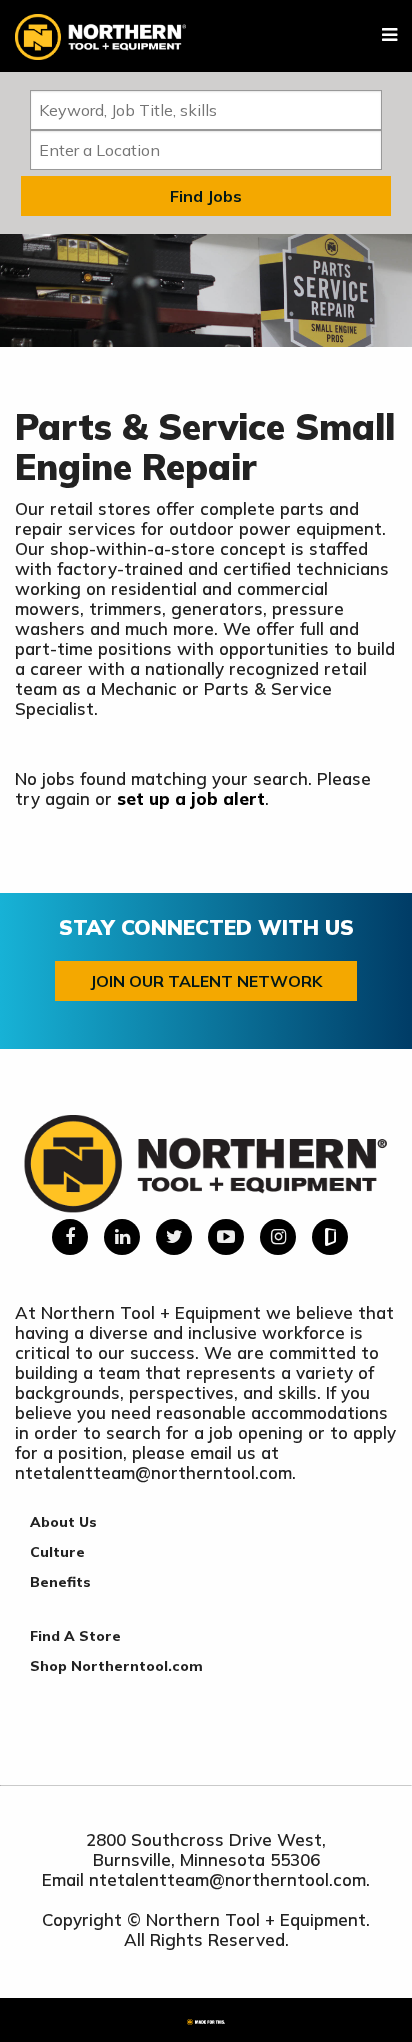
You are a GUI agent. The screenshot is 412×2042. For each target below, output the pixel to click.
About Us (63, 1522)
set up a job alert (191, 798)
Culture (57, 1552)
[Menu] (389, 35)
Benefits (60, 1582)
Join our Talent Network (206, 981)
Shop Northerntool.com (116, 1666)
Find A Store (75, 1636)
